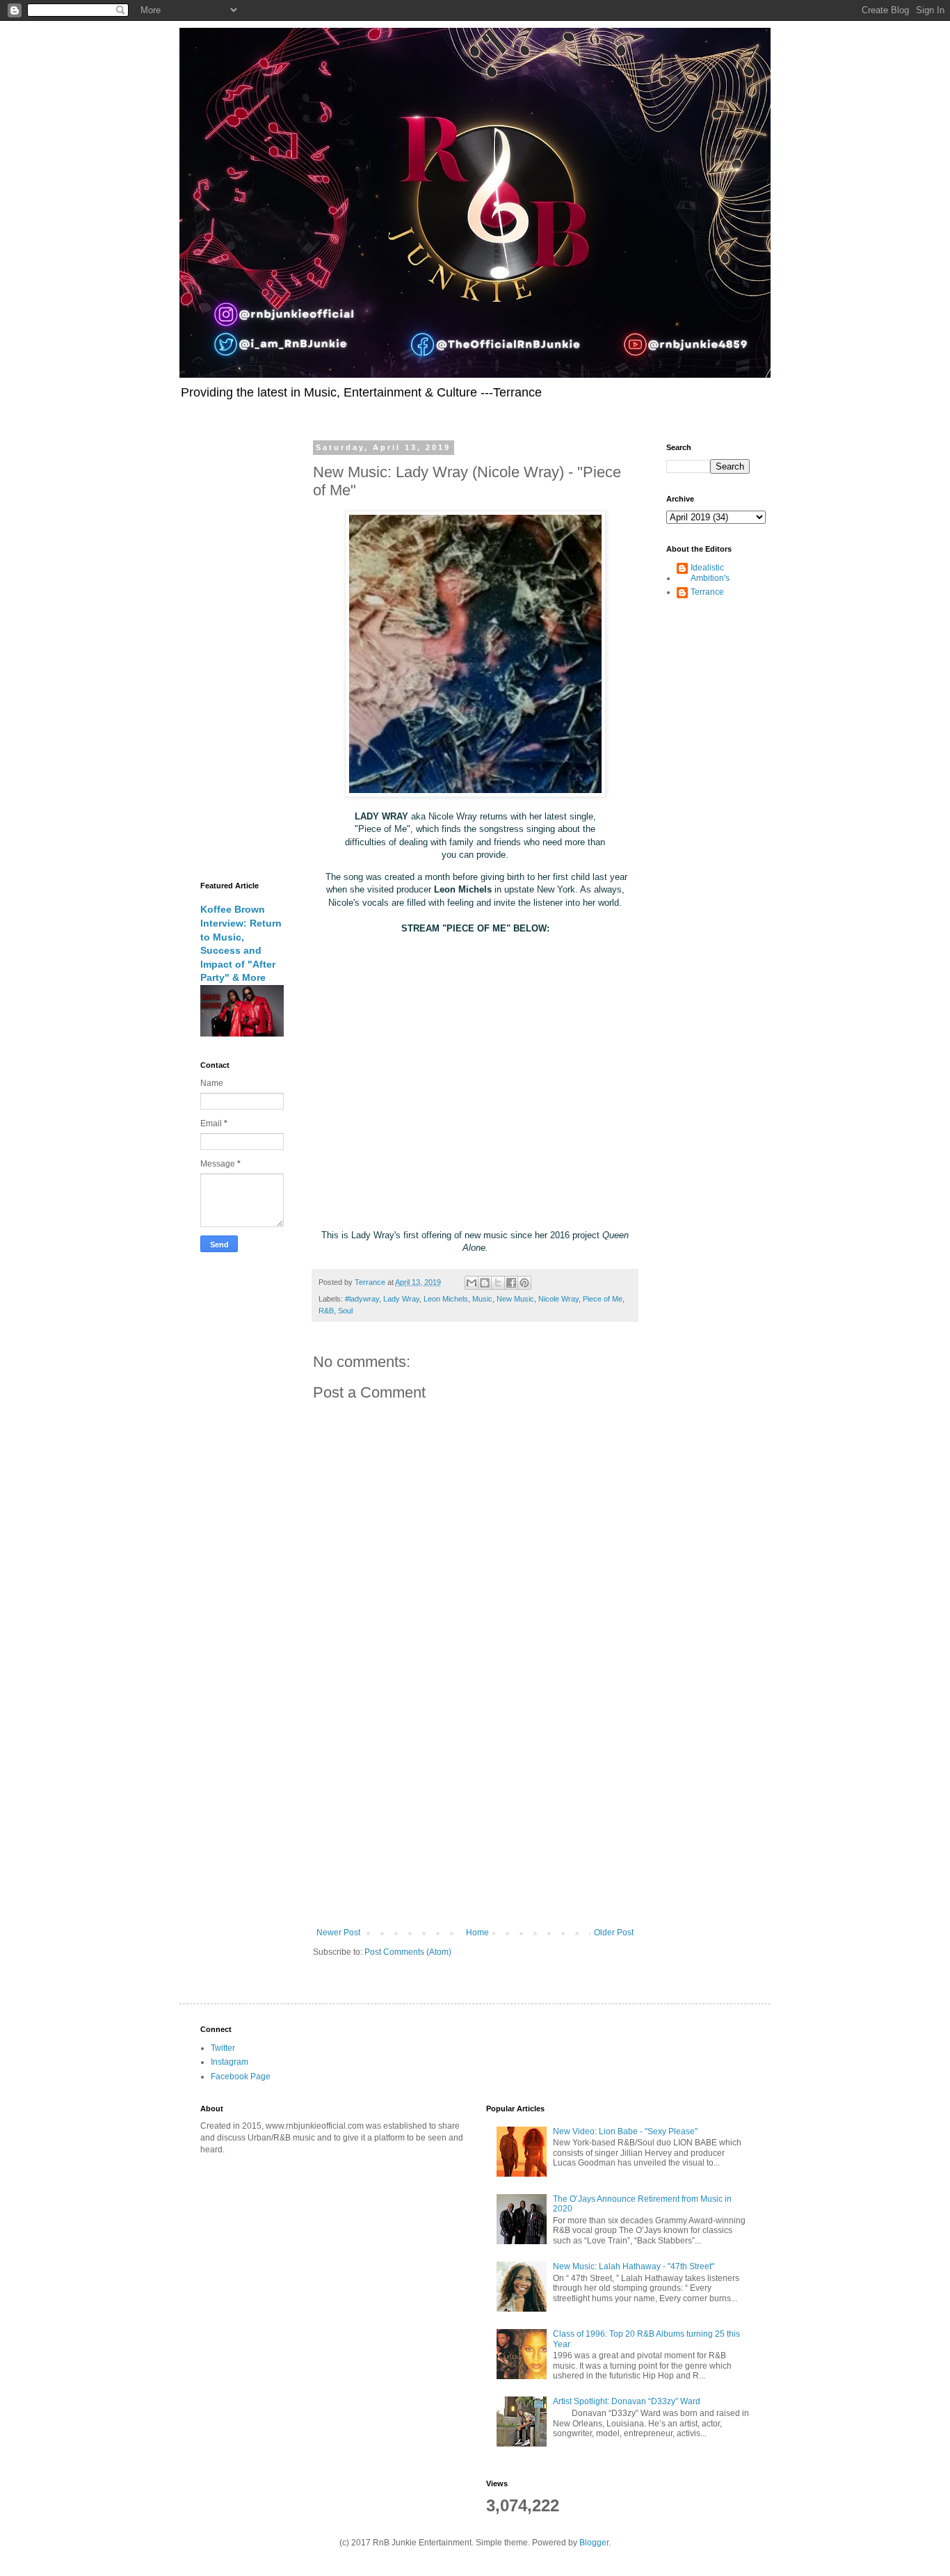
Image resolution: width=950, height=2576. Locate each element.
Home (477, 1933)
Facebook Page (241, 2077)
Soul (345, 1311)
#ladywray (362, 1299)
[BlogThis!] (485, 1283)
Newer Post (338, 1933)
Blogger (594, 2543)
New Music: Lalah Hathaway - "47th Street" (634, 2266)
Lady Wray (401, 1299)
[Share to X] (498, 1283)
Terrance (707, 592)
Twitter (223, 2048)
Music (482, 1299)
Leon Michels (446, 1299)
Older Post (614, 1933)
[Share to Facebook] (511, 1283)
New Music (515, 1299)
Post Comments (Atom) (408, 1952)
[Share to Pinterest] (524, 1283)
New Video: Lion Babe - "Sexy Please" (625, 2131)
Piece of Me (603, 1299)
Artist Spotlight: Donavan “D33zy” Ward (627, 2401)
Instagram (230, 2062)
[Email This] (472, 1283)
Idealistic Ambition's (710, 573)
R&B (326, 1311)
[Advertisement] (475, 1813)
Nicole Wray (558, 1299)
